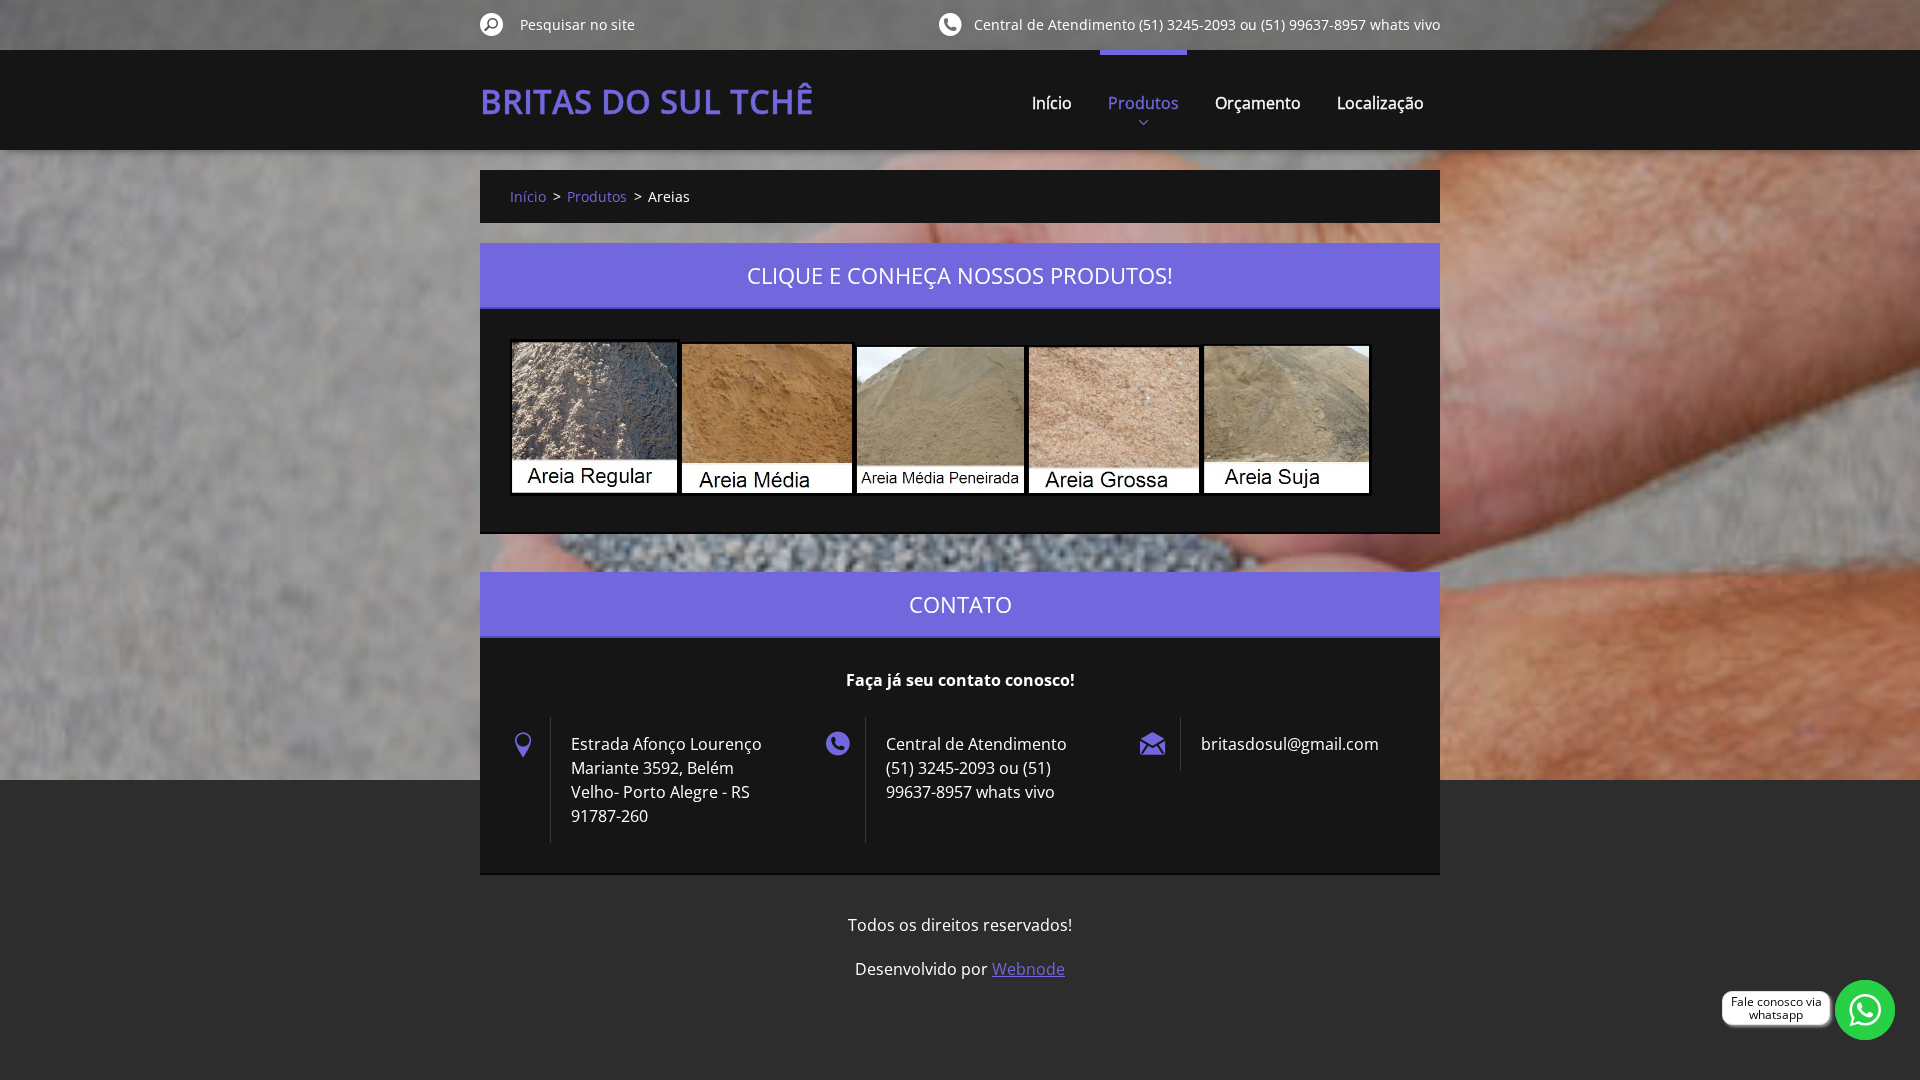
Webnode (1028, 969)
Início (1052, 103)
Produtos (1143, 103)
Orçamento (1258, 103)
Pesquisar (492, 24)
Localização (1380, 103)
